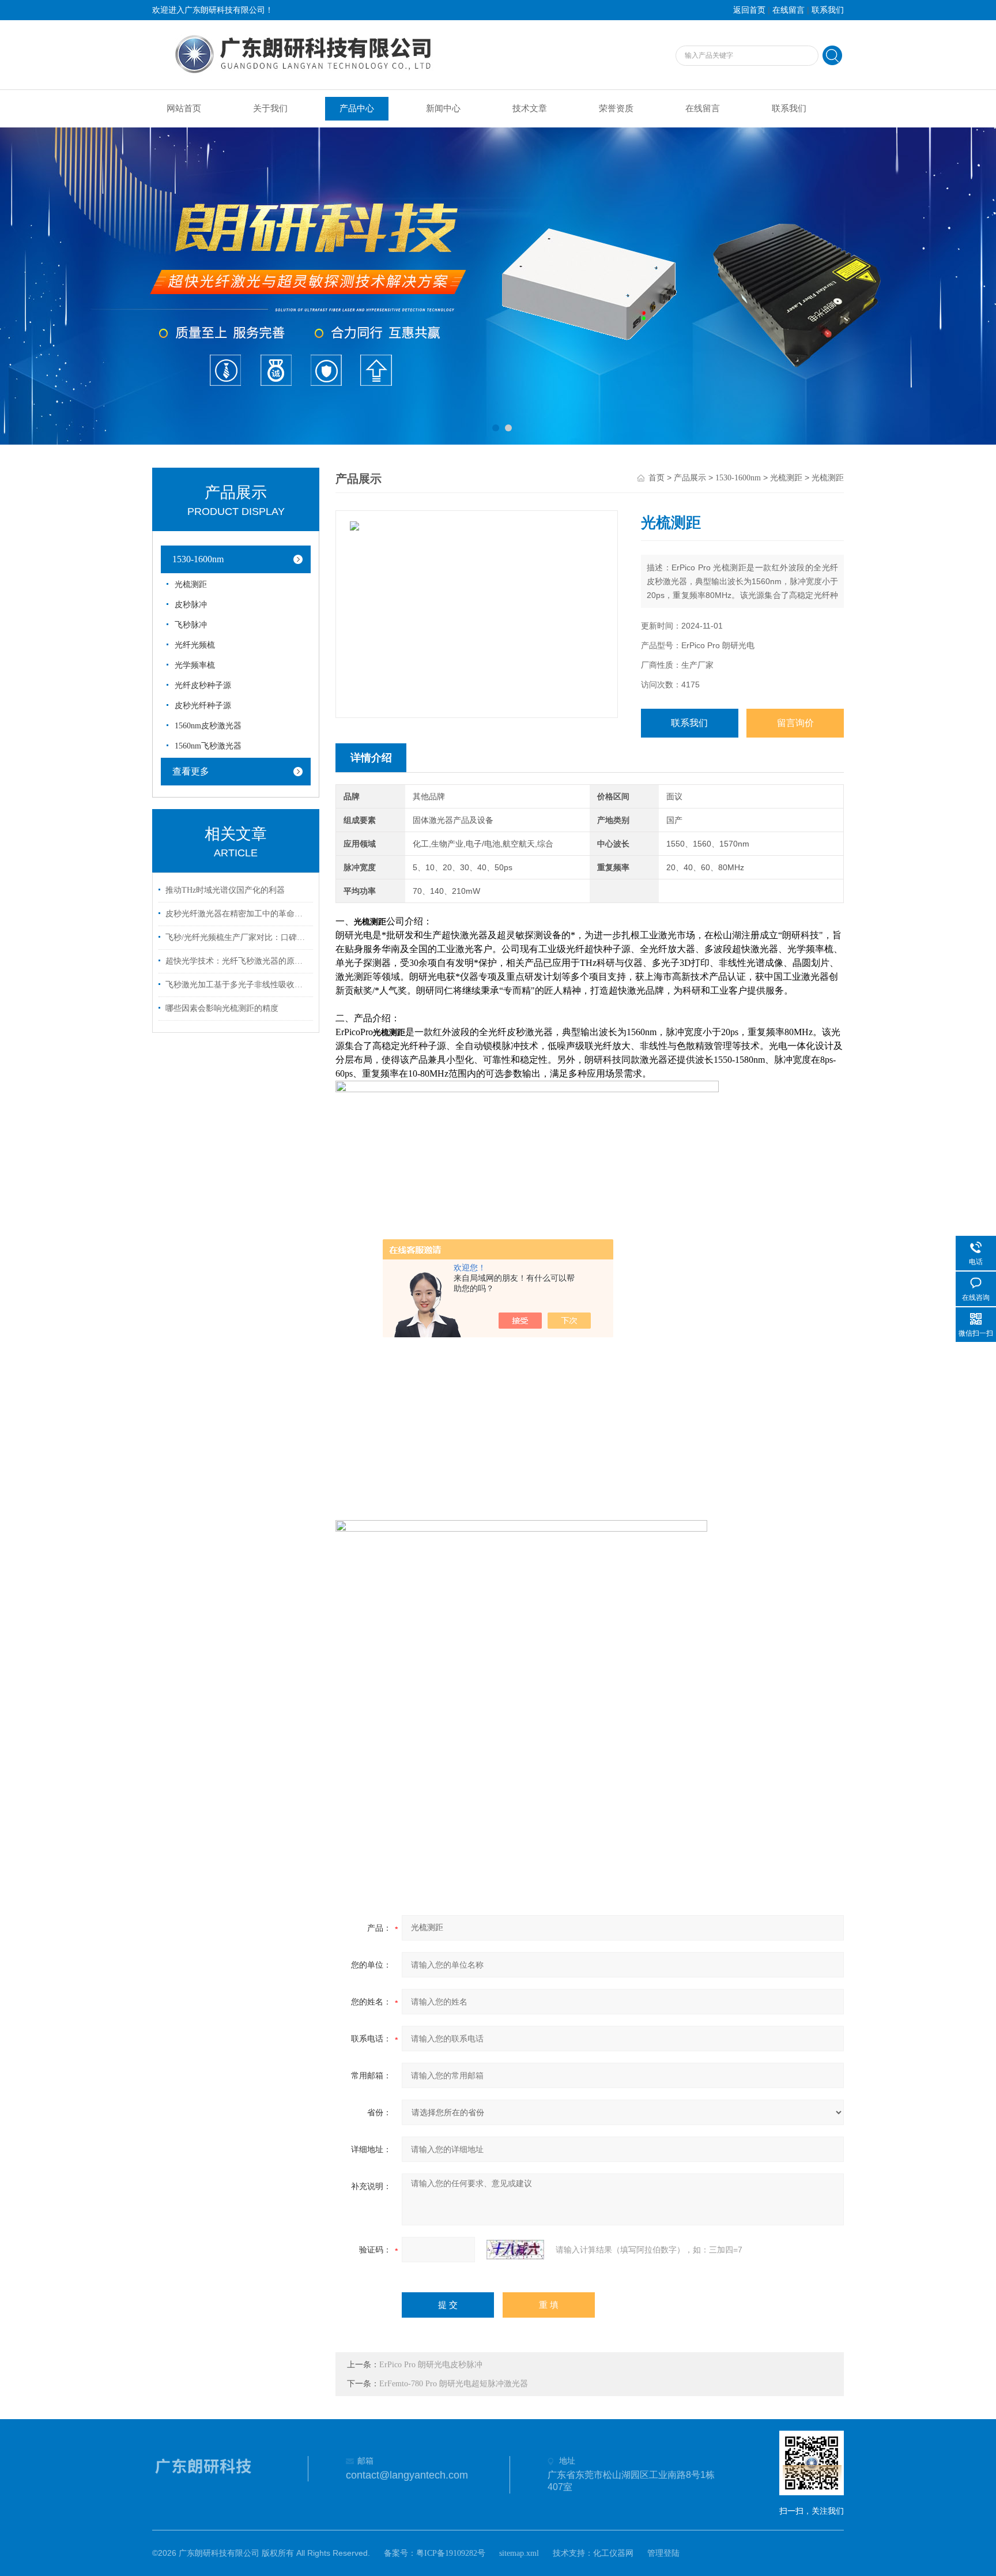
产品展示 (690, 478)
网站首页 (184, 108)
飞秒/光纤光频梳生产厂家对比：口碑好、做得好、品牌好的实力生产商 (237, 937)
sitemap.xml (519, 2553)
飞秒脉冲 (191, 625)
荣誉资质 (616, 108)
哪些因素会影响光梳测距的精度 (222, 1008)
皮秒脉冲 (191, 605)
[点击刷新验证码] (515, 2250)
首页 (657, 478)
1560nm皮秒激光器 (208, 726)
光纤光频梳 (195, 645)
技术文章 (530, 108)
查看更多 (191, 771)
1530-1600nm (738, 478)
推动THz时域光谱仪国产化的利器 (225, 890)
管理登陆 (663, 2553)
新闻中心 (443, 108)
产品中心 (357, 108)
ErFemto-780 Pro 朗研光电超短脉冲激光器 (454, 2384)
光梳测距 (786, 478)
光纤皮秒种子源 (203, 685)
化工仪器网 (613, 2553)
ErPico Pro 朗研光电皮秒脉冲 (431, 2365)
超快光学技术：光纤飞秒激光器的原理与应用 (237, 961)
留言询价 (795, 723)
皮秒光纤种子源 (203, 706)
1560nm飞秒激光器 (208, 746)
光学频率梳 (195, 665)
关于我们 (270, 108)
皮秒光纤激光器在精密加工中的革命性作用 (237, 914)
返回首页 (749, 10)
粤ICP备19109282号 (451, 2553)
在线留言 (788, 10)
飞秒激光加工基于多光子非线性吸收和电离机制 (237, 985)
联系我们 (828, 10)
